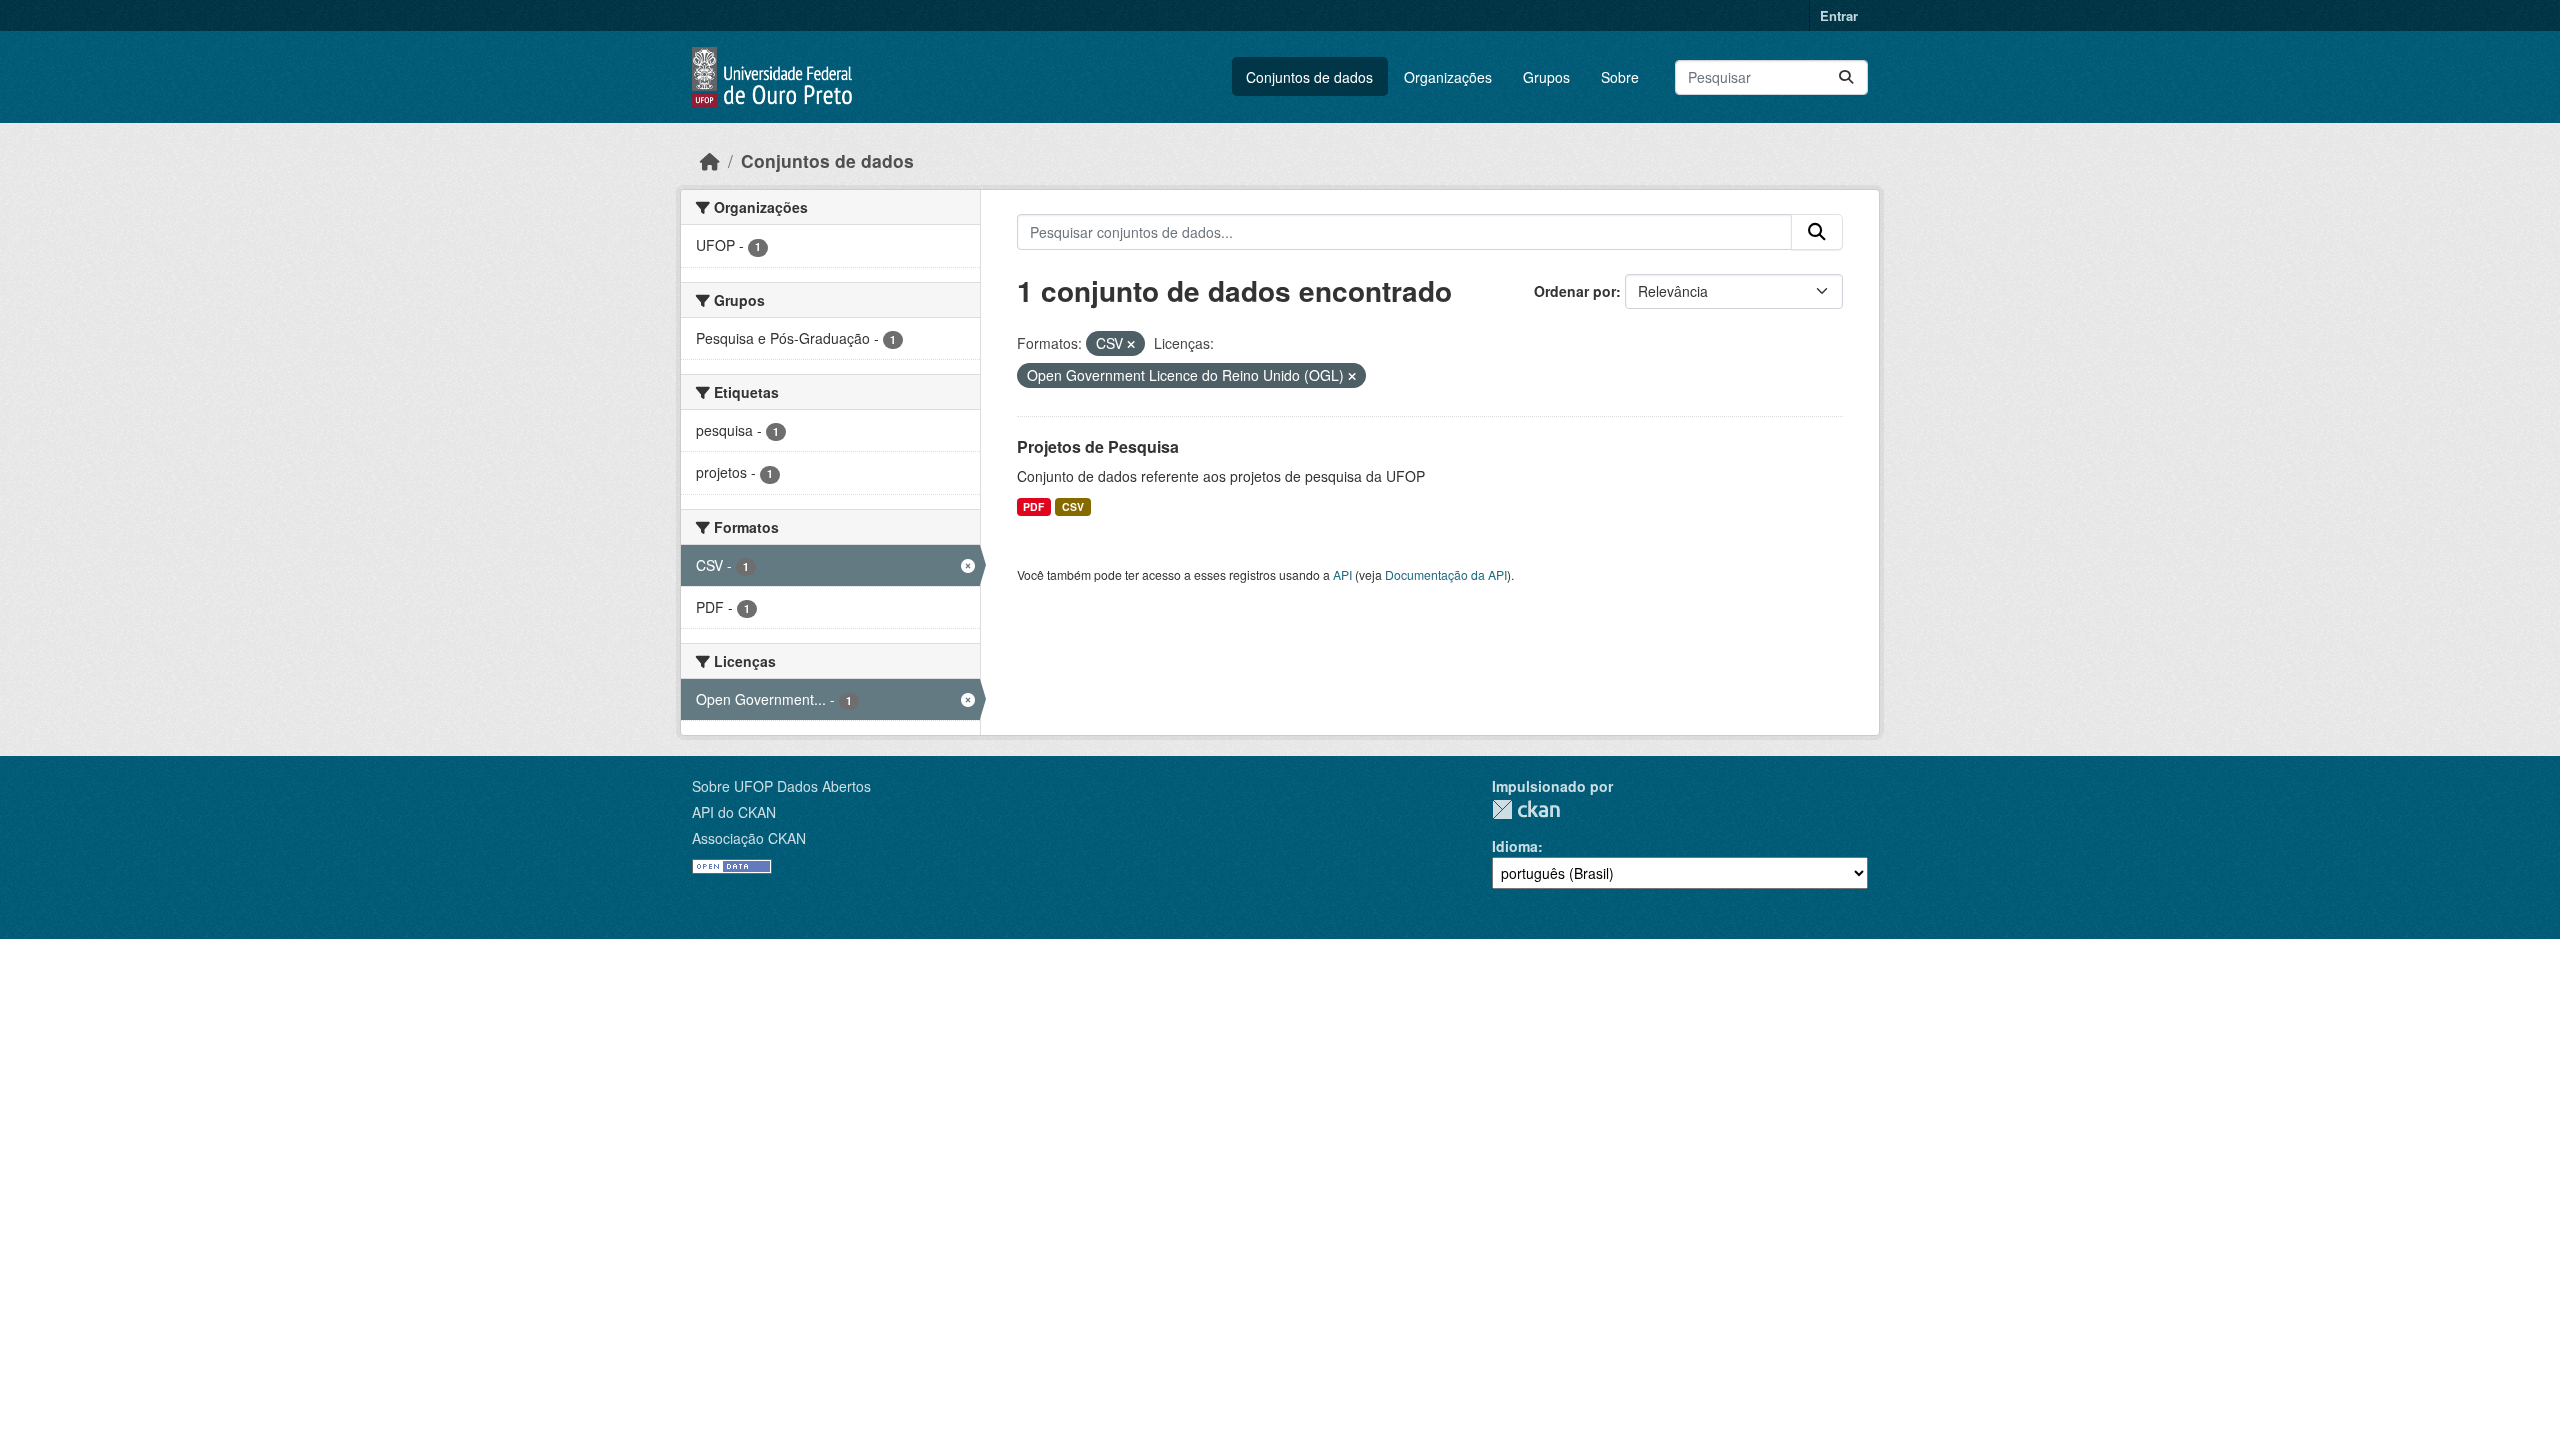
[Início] (710, 160)
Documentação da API (1446, 574)
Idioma (1515, 846)
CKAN (1526, 809)
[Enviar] (1846, 77)
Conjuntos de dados (1309, 77)
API (1342, 574)
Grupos (1546, 77)
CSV (1073, 506)
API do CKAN (734, 812)
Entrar (1839, 15)
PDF (1033, 506)
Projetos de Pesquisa (1098, 446)
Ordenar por (1575, 291)
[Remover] (1131, 344)
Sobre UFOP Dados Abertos (781, 786)
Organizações (1448, 77)
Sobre (1620, 77)
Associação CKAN (749, 838)
